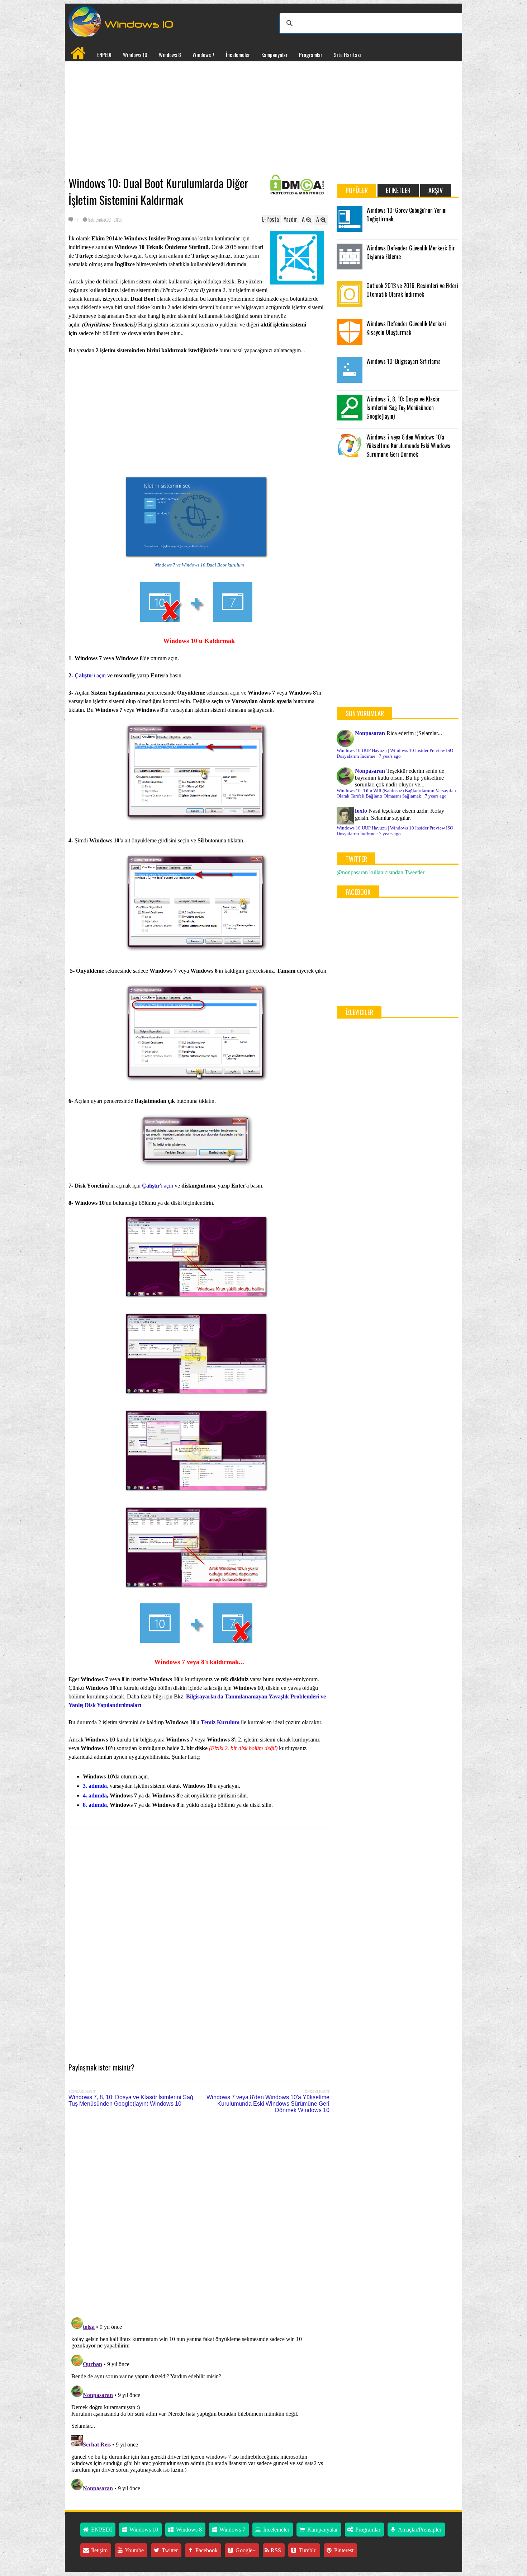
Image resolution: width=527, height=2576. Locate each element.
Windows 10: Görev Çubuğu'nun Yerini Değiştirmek (407, 215)
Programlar (311, 55)
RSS (275, 2550)
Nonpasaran (370, 733)
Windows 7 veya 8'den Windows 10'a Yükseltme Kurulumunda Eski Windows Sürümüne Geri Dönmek (408, 446)
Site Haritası (347, 55)
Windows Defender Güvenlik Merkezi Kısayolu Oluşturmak (406, 328)
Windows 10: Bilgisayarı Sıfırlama (403, 361)
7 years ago (390, 756)
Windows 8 (170, 55)
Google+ (245, 2550)
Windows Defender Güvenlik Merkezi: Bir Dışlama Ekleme (411, 252)
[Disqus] (199, 2218)
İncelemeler (238, 55)
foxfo (361, 811)
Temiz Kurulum (220, 1722)
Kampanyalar (274, 55)
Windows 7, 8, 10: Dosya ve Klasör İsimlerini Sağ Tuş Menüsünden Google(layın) (403, 408)
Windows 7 (203, 55)
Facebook (206, 2550)
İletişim (99, 2550)
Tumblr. (307, 2550)
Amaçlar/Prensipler (419, 2530)
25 (76, 220)
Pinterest (343, 2550)
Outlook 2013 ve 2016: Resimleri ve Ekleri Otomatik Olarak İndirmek (412, 290)
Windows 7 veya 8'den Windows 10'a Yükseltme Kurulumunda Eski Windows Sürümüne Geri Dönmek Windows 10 (268, 2104)
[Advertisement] (199, 119)
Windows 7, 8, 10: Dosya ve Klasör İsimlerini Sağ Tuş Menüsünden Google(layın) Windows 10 (131, 2100)
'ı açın (90, 675)
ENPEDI (104, 55)
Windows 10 (135, 55)
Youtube (134, 2550)
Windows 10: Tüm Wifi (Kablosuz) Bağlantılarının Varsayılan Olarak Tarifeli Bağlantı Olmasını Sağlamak (396, 793)
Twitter (169, 2550)
